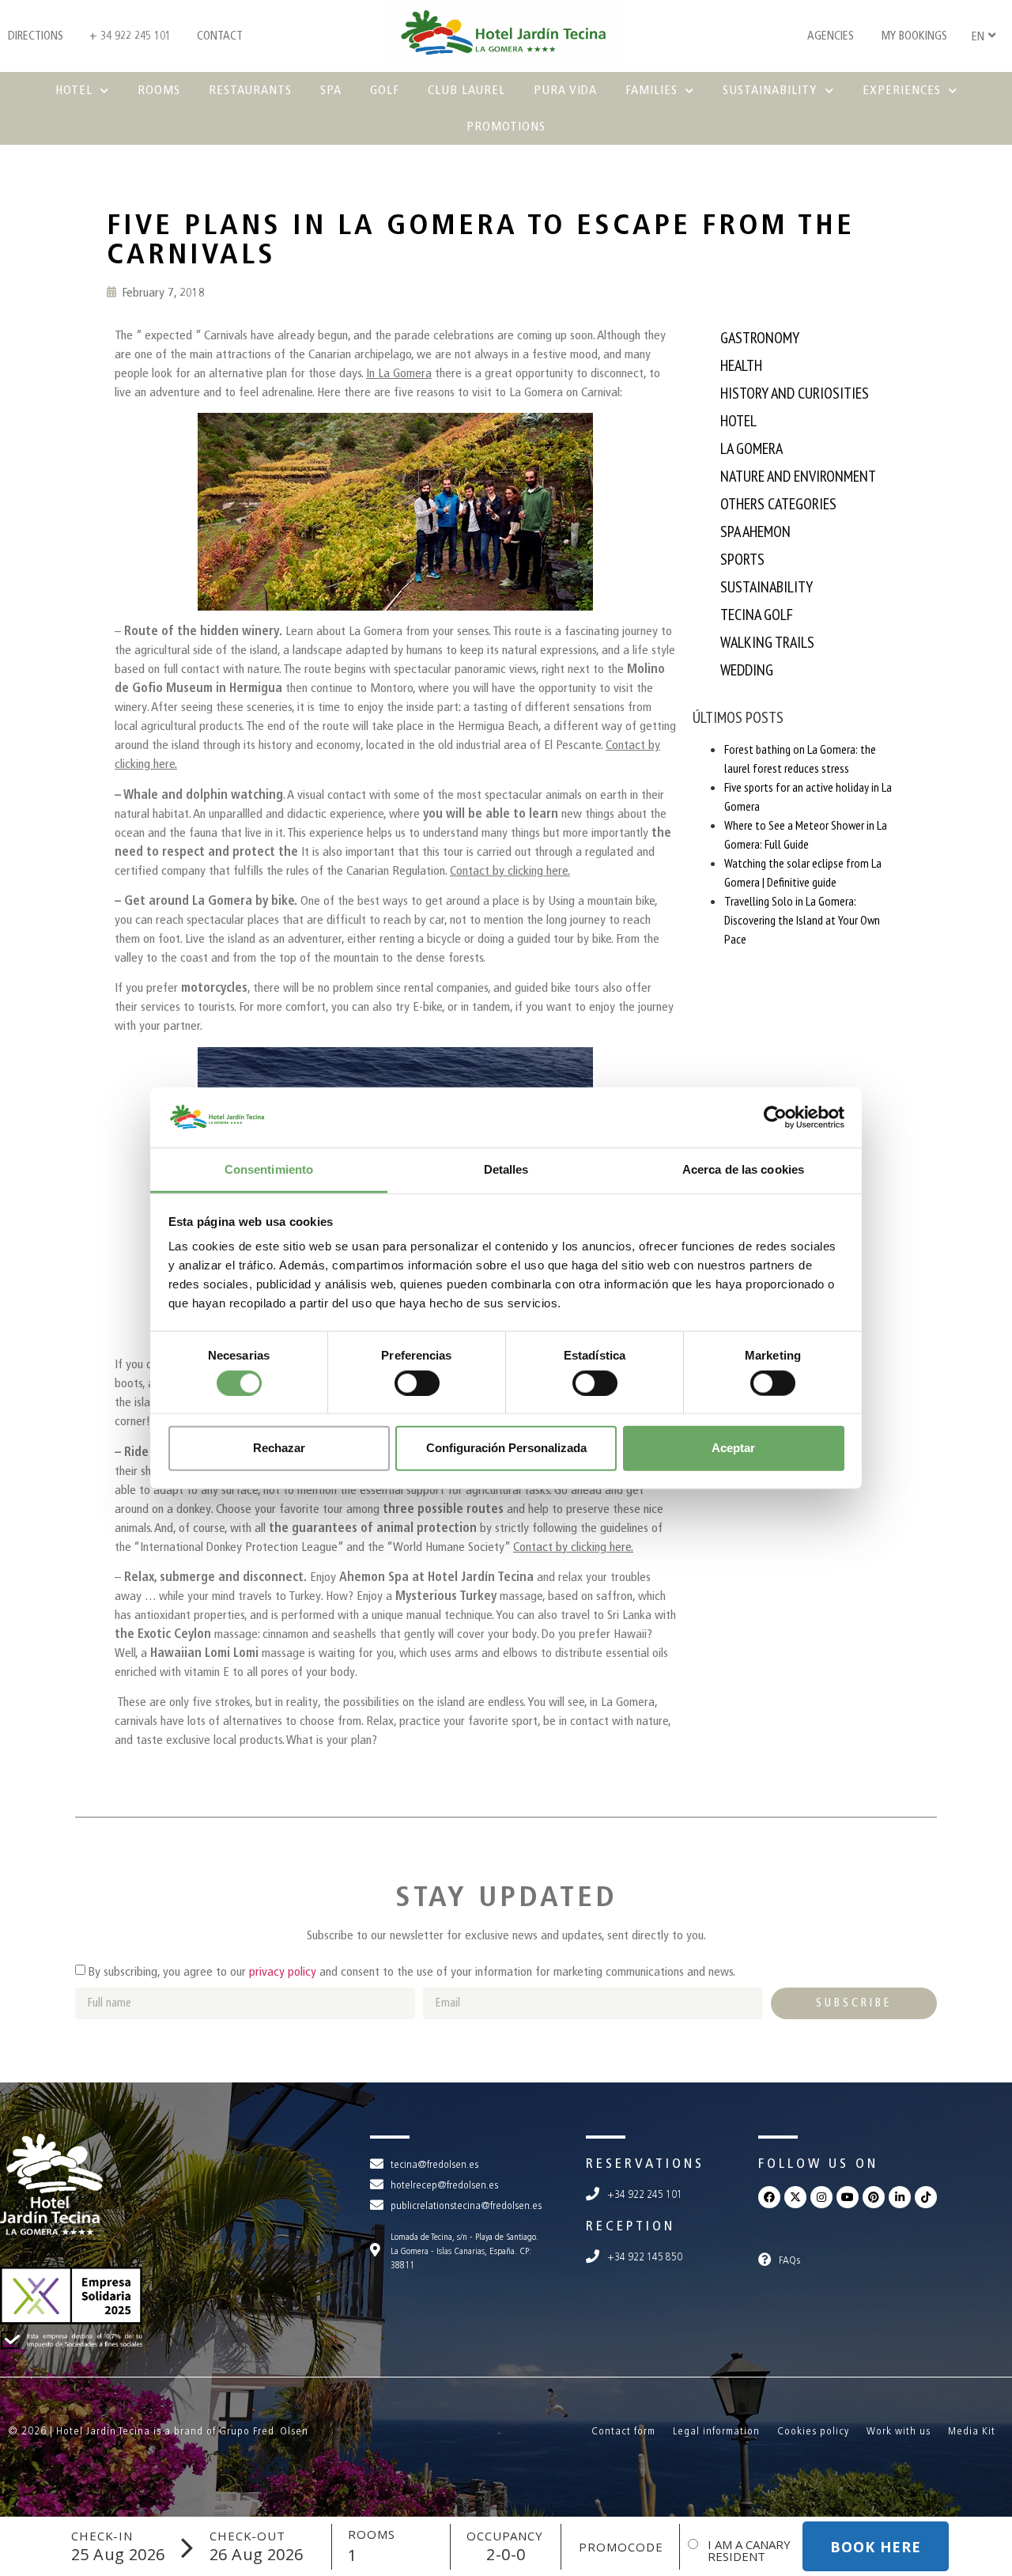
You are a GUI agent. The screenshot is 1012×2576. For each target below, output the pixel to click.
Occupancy (505, 2536)
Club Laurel (466, 90)
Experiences (902, 90)
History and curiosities (795, 393)
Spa (331, 90)
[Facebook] (769, 2197)
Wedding (747, 670)
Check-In (102, 2536)
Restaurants (250, 90)
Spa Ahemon (755, 531)
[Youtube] (848, 2197)
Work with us (899, 2431)
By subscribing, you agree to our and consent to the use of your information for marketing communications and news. (412, 1971)
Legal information (716, 2431)
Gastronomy (760, 338)
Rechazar (279, 1448)
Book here (876, 2547)
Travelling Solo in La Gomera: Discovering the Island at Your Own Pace (802, 920)
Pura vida (565, 90)
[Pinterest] (874, 2197)
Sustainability (770, 90)
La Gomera (751, 448)
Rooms (159, 90)
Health (741, 365)
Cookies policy (813, 2431)
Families (651, 90)
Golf (385, 90)
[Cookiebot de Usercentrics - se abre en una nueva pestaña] (775, 1118)
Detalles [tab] (506, 1169)
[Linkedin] (900, 2197)
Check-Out (247, 2536)
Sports (742, 559)
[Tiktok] (926, 2197)
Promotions (506, 126)
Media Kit (972, 2431)
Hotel (74, 90)
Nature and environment (798, 476)
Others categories (778, 504)
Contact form (623, 2431)
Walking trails (767, 642)
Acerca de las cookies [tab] (743, 1169)
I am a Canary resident (749, 2551)
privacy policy (283, 1971)
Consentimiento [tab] (269, 1169)
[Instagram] (821, 2197)
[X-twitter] (795, 2197)
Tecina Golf (757, 615)
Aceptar (733, 1448)
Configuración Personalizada (506, 1448)
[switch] (417, 1383)
